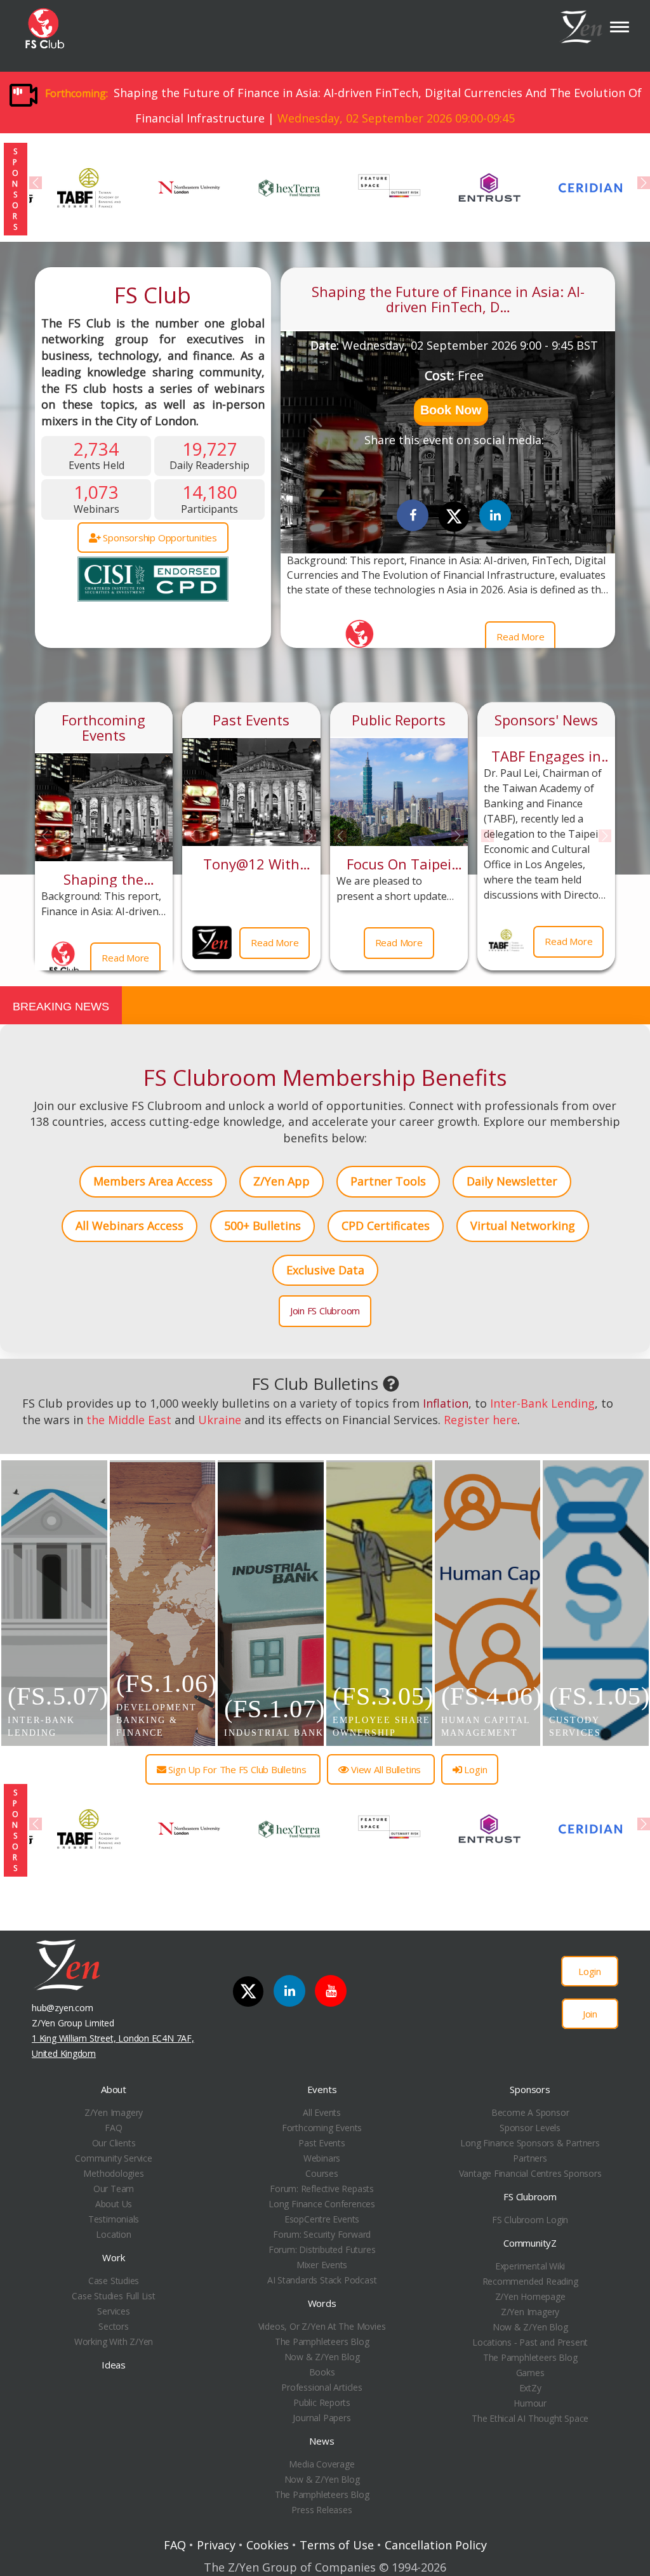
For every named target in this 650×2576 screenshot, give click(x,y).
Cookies (268, 2545)
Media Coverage (322, 2464)
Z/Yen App (282, 1181)
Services (113, 2311)
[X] (454, 517)
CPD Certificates (386, 1225)
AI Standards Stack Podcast (322, 2280)
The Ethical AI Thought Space (530, 2418)
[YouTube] (331, 1991)
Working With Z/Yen (114, 2342)
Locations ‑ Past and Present (530, 2342)
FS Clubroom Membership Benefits (325, 1077)
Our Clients (114, 2143)
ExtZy (530, 2388)
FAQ (113, 2128)
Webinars (322, 2158)
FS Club (153, 295)
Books (322, 2372)
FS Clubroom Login (530, 2220)
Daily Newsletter (512, 1181)
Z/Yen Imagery (114, 2112)
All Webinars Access (129, 1225)
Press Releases (322, 2510)
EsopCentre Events (322, 2219)
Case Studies (114, 2281)
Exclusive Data (325, 1270)
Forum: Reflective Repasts (322, 2189)
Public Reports (399, 720)
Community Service (113, 2158)
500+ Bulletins (262, 1225)
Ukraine (220, 1420)
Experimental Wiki (530, 2266)
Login (475, 1769)
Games (530, 2373)
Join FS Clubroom (325, 1311)
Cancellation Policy (436, 2545)
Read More (520, 637)
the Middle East (129, 1420)
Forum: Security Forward (322, 2234)
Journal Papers (322, 2418)
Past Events (251, 720)
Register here (481, 1420)
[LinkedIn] (289, 1991)
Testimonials (114, 2219)
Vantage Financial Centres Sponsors (530, 2173)
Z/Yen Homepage (530, 2296)
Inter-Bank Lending (542, 1403)
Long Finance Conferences (322, 2204)
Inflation (446, 1403)
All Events (322, 2112)
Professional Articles (322, 2387)
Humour (530, 2403)
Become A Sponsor (530, 2112)
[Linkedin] (495, 515)
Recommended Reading (530, 2281)
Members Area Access (153, 1181)
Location (113, 2234)
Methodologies (113, 2173)
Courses (322, 2173)
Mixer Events (322, 2265)
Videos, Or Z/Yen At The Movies (322, 2326)
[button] (451, 412)
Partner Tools (388, 1181)
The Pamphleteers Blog (322, 2342)
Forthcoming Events (103, 727)
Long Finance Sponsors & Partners (530, 2143)
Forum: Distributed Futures (322, 2249)
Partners (530, 2158)
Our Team (114, 2189)
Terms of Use (337, 2545)
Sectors (114, 2326)
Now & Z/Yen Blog (322, 2357)
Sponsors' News (546, 720)
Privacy (216, 2545)
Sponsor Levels (530, 2128)
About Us (114, 2204)
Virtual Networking (523, 1225)
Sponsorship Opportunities (159, 538)
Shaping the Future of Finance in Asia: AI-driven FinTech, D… (448, 299)
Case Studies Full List (113, 2296)
